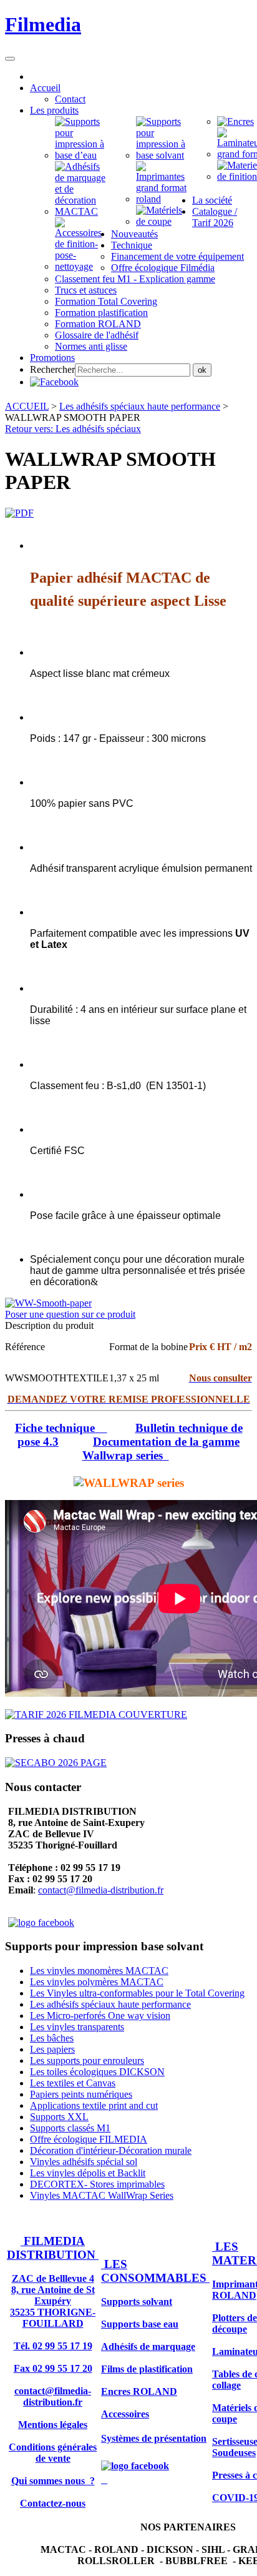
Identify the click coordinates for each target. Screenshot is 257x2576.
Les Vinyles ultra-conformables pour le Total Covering (137, 1993)
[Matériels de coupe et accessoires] (83, 266)
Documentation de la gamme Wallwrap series (161, 1448)
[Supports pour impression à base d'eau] (83, 155)
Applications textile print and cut (94, 2105)
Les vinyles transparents (77, 2027)
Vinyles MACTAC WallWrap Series (102, 2195)
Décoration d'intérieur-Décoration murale (111, 2150)
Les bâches (52, 2038)
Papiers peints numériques (81, 2094)
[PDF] (19, 513)
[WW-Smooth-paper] (48, 1303)
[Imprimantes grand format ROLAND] (164, 199)
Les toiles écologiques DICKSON (97, 2072)
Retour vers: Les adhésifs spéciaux (73, 429)
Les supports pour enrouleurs (87, 2060)
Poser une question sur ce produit (70, 1314)
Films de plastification (147, 2369)
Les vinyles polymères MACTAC (97, 1982)
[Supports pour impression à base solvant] (164, 155)
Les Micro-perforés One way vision (100, 2016)
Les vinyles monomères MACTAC (99, 1971)
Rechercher (52, 369)
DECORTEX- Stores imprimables (97, 2184)
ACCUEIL (27, 406)
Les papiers (52, 2049)
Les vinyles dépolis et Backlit (88, 2173)
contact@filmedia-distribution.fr (101, 1890)
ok (202, 370)
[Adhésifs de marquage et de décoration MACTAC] (83, 211)
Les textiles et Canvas (73, 2083)
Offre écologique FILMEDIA (89, 2139)
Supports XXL (59, 2117)
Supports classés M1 (70, 2128)
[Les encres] (235, 121)
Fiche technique (61, 1428)
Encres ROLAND (139, 2391)
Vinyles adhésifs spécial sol (84, 2162)
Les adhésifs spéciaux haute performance (140, 406)
